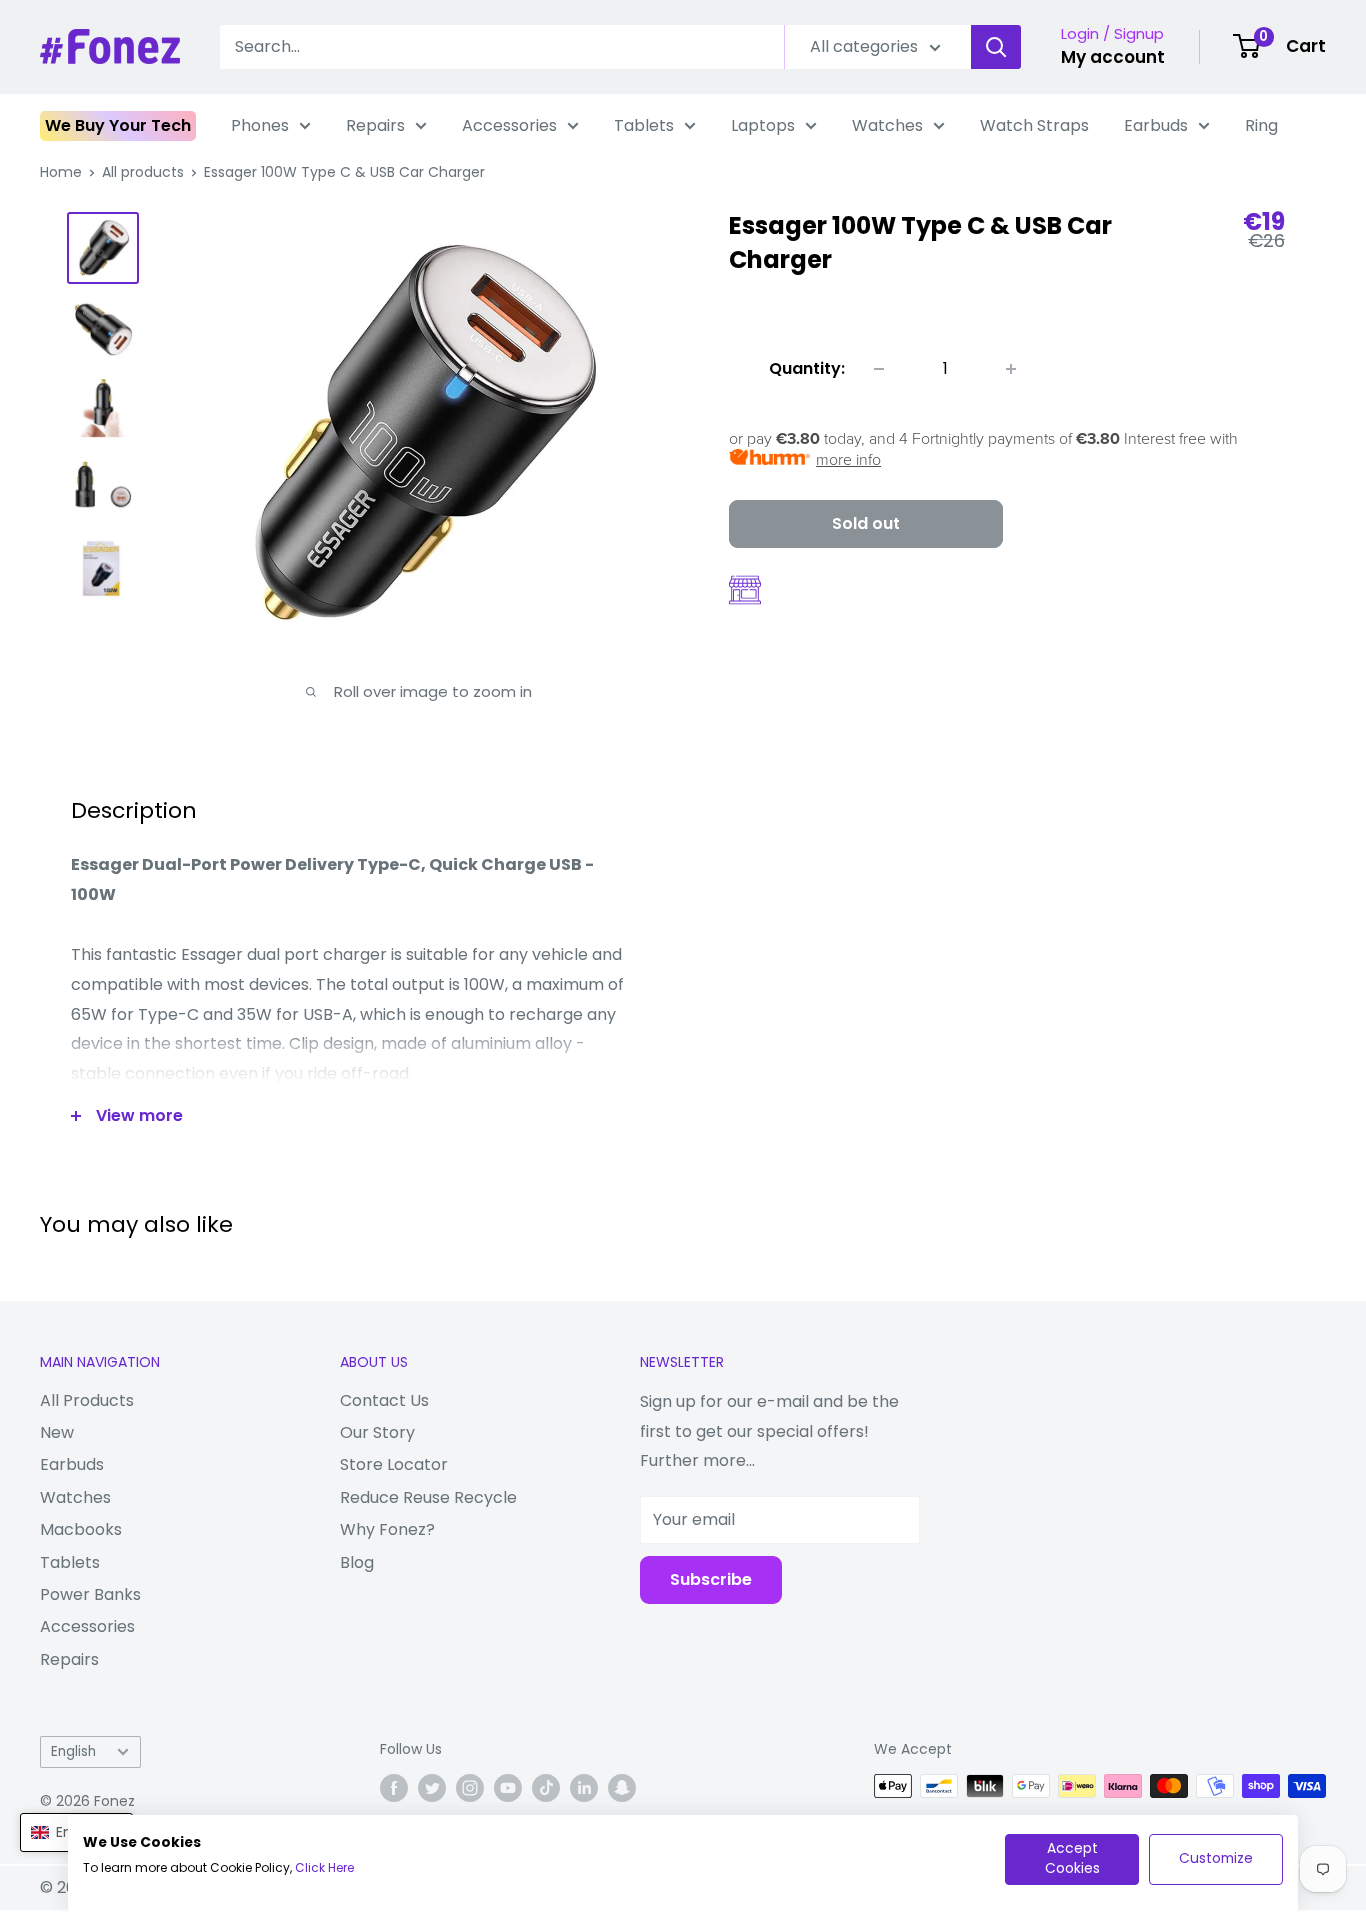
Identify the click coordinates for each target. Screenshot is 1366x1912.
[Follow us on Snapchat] (622, 1788)
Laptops (763, 125)
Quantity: (807, 368)
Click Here (324, 1867)
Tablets (644, 125)
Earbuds (1156, 125)
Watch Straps (1034, 125)
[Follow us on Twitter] (432, 1788)
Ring (1261, 125)
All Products (87, 1400)
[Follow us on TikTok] (546, 1788)
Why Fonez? (387, 1529)
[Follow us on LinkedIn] (584, 1788)
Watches (887, 125)
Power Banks (90, 1594)
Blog (357, 1562)
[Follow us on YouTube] (508, 1788)
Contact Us (384, 1400)
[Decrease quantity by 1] (879, 369)
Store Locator (394, 1464)
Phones (260, 125)
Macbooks (81, 1529)
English (73, 1751)
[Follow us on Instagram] (470, 1788)
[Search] (996, 47)
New (57, 1432)
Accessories (509, 125)
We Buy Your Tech (118, 125)
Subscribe (711, 1579)
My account (1113, 57)
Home (61, 172)
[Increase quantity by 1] (1011, 369)
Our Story (377, 1432)
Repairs (375, 125)
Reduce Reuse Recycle (428, 1497)
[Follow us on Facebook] (394, 1788)
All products (143, 172)
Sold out (866, 523)
